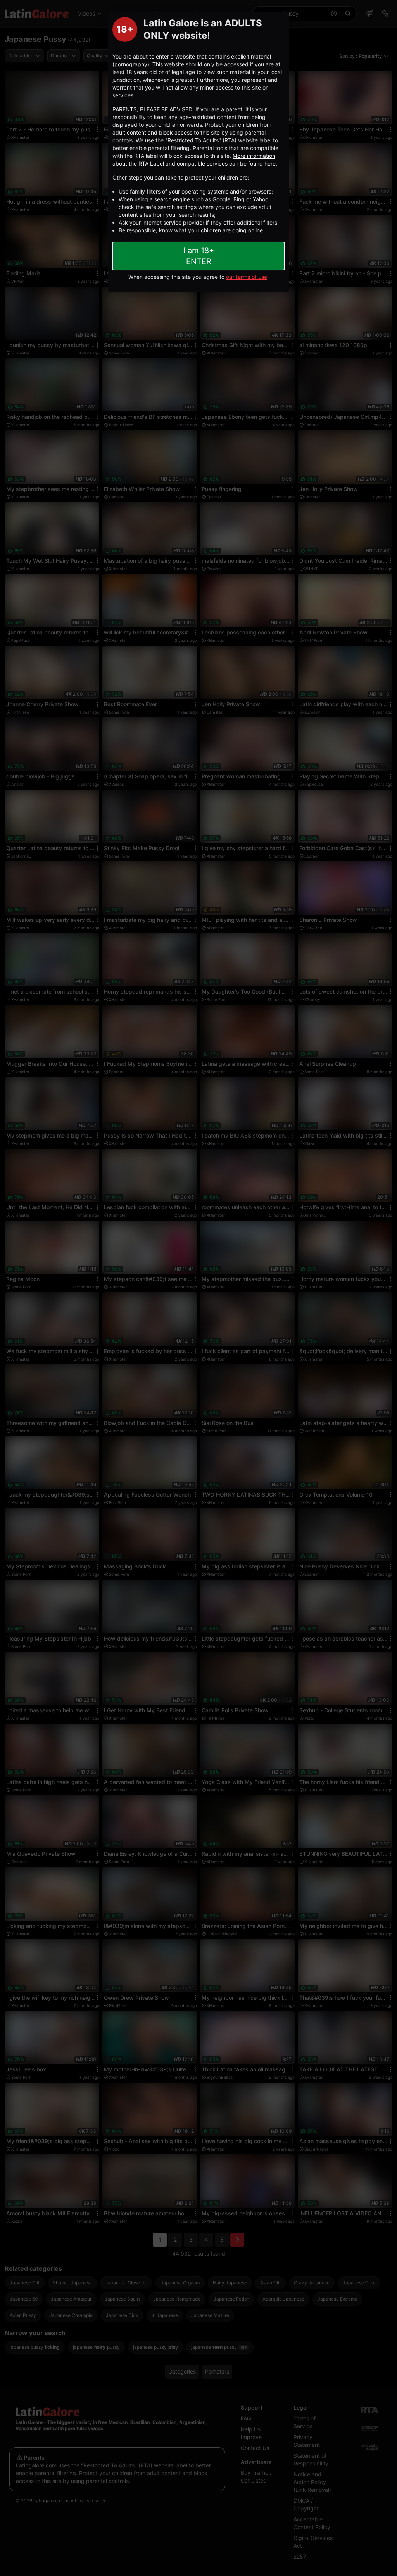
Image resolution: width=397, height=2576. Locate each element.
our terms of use (247, 277)
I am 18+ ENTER (199, 256)
